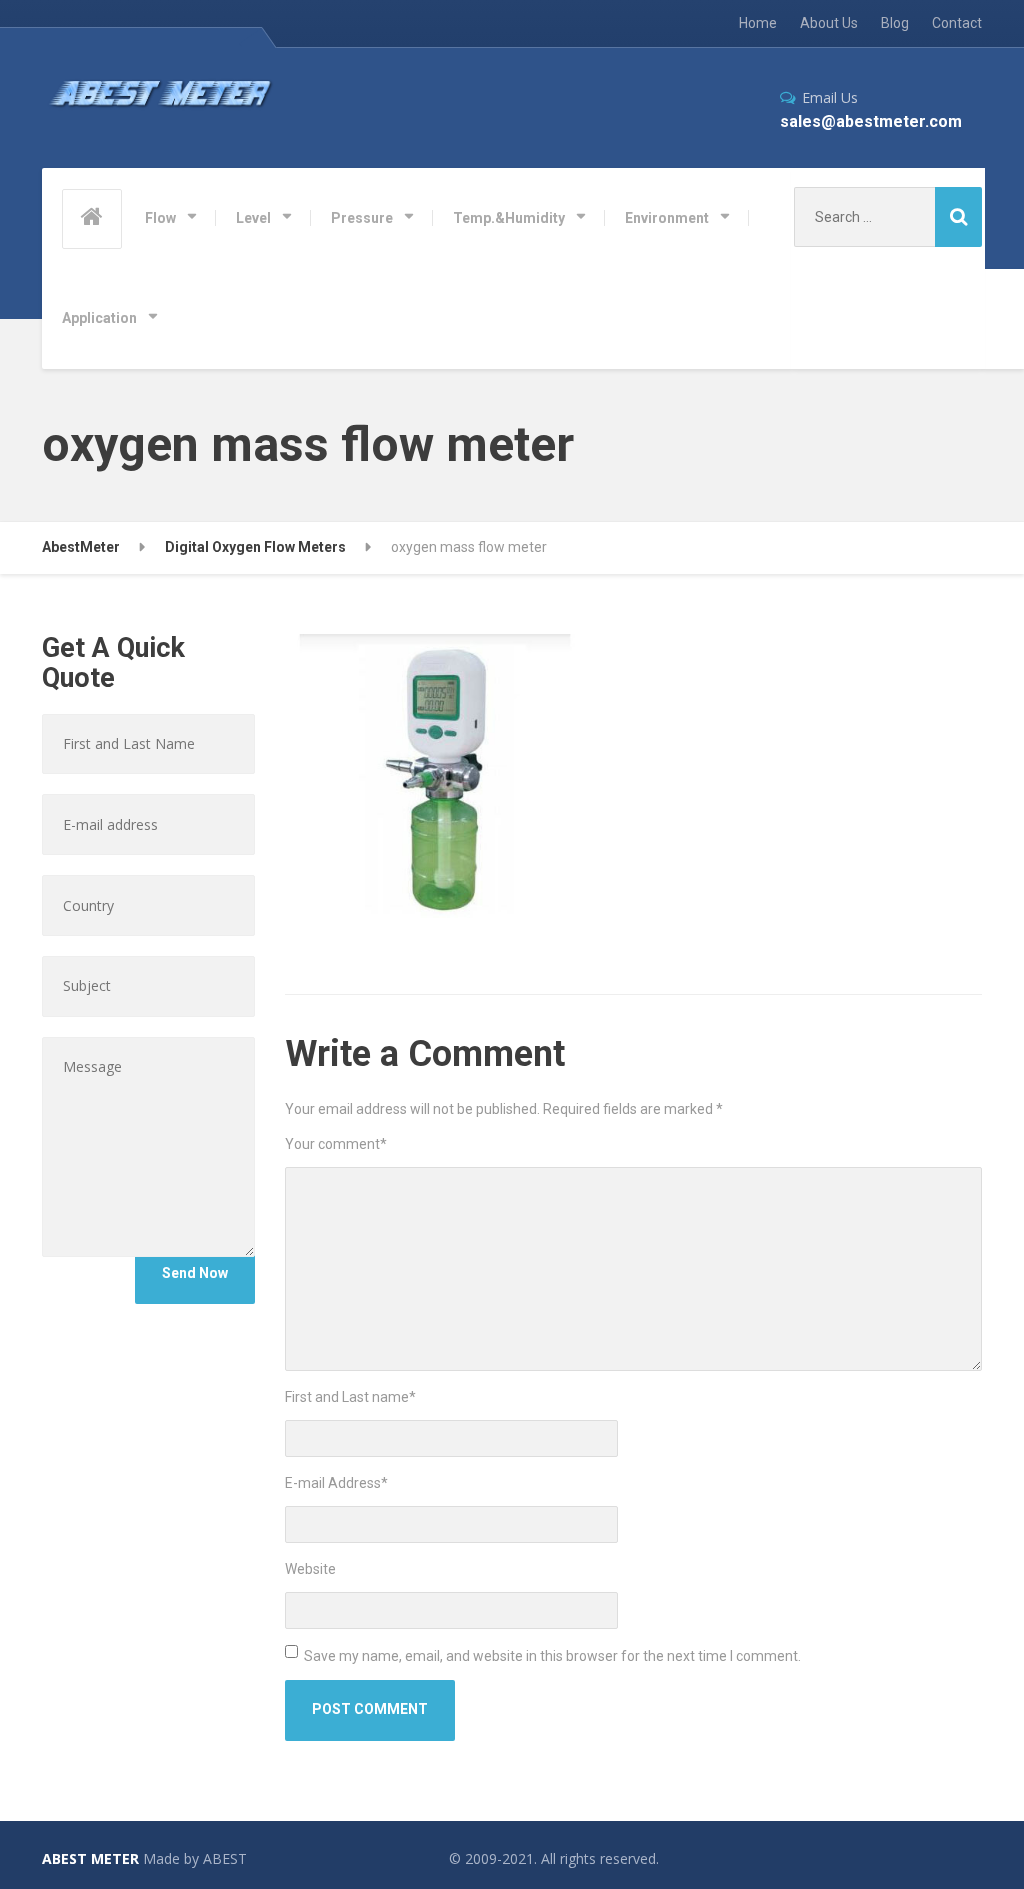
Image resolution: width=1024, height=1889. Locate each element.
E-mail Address (336, 1483)
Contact (957, 23)
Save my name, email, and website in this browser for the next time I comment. (552, 1656)
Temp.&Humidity (509, 218)
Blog (895, 23)
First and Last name (350, 1397)
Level (253, 218)
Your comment (336, 1144)
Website (310, 1569)
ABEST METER (90, 1858)
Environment (667, 218)
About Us (829, 23)
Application (99, 318)
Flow (160, 218)
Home (758, 23)
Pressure (362, 218)
